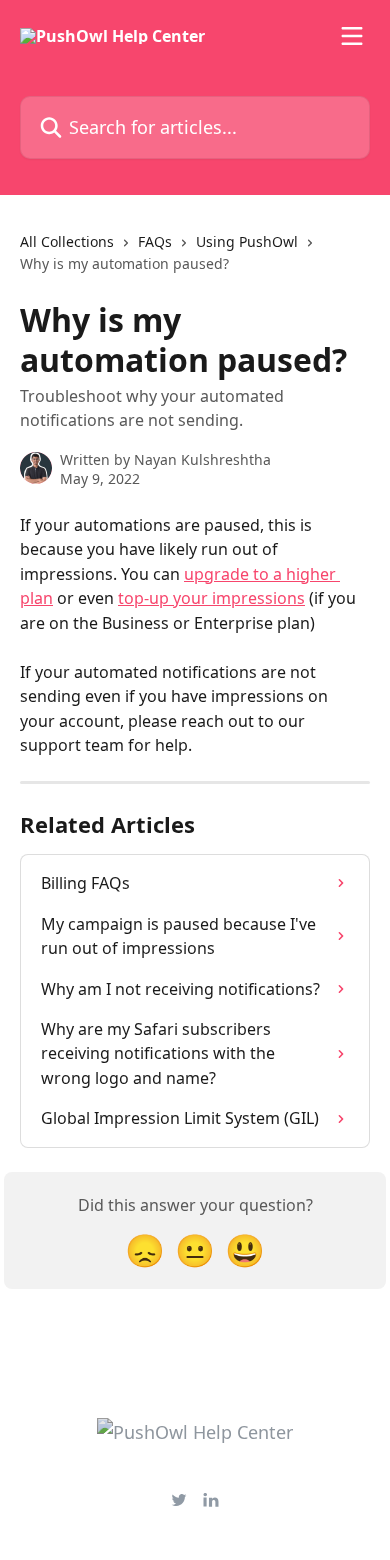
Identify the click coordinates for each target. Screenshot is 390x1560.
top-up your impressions (211, 598)
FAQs (155, 241)
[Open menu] (352, 36)
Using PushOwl (247, 241)
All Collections (67, 241)
